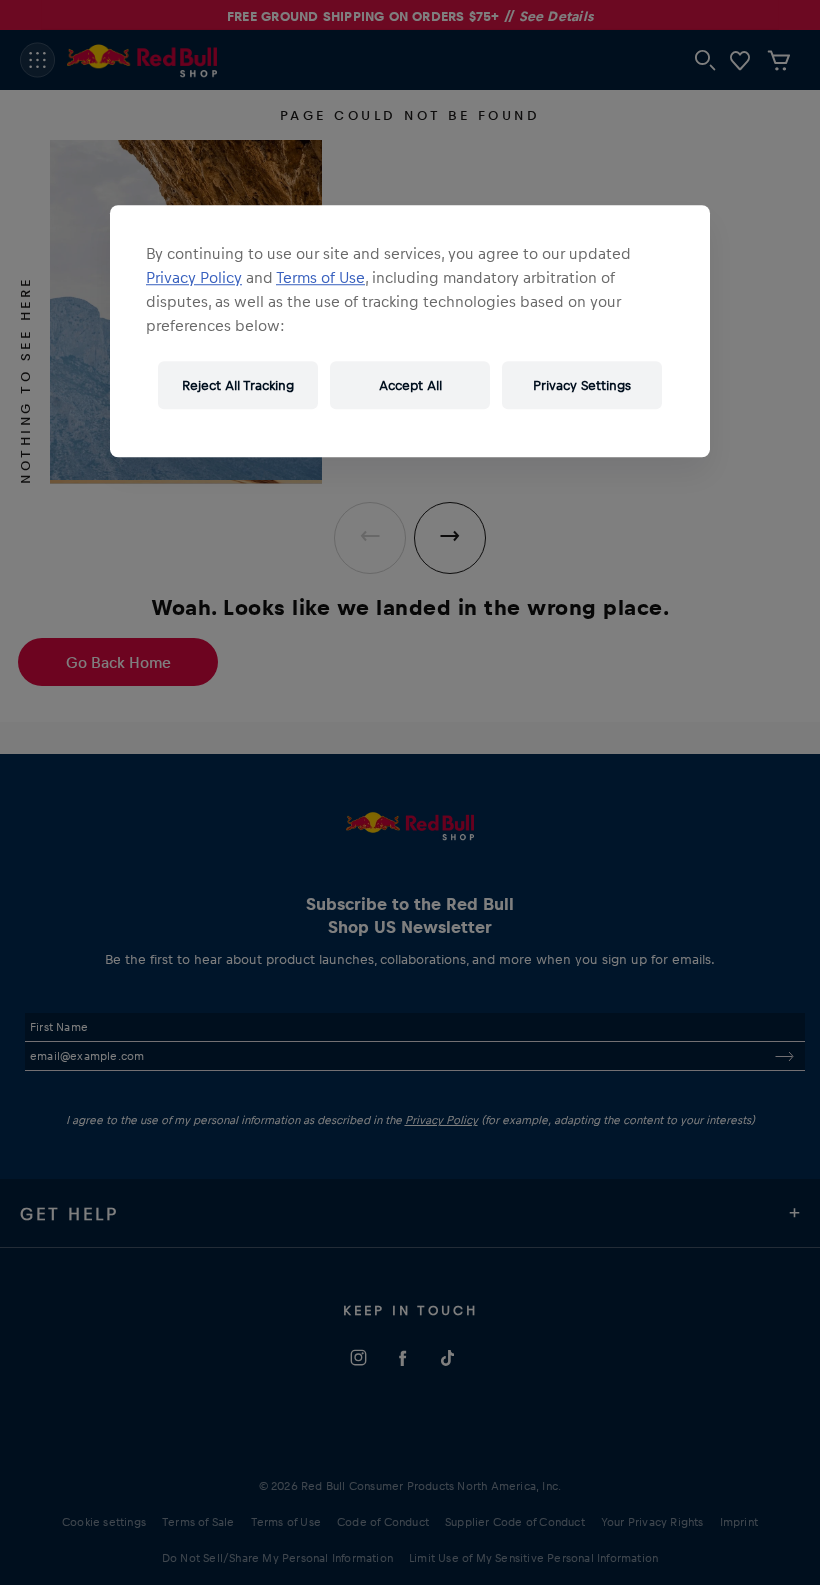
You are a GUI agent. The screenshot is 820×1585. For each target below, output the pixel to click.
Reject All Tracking (238, 384)
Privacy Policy (194, 277)
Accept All (410, 384)
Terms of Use (320, 277)
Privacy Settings (582, 384)
